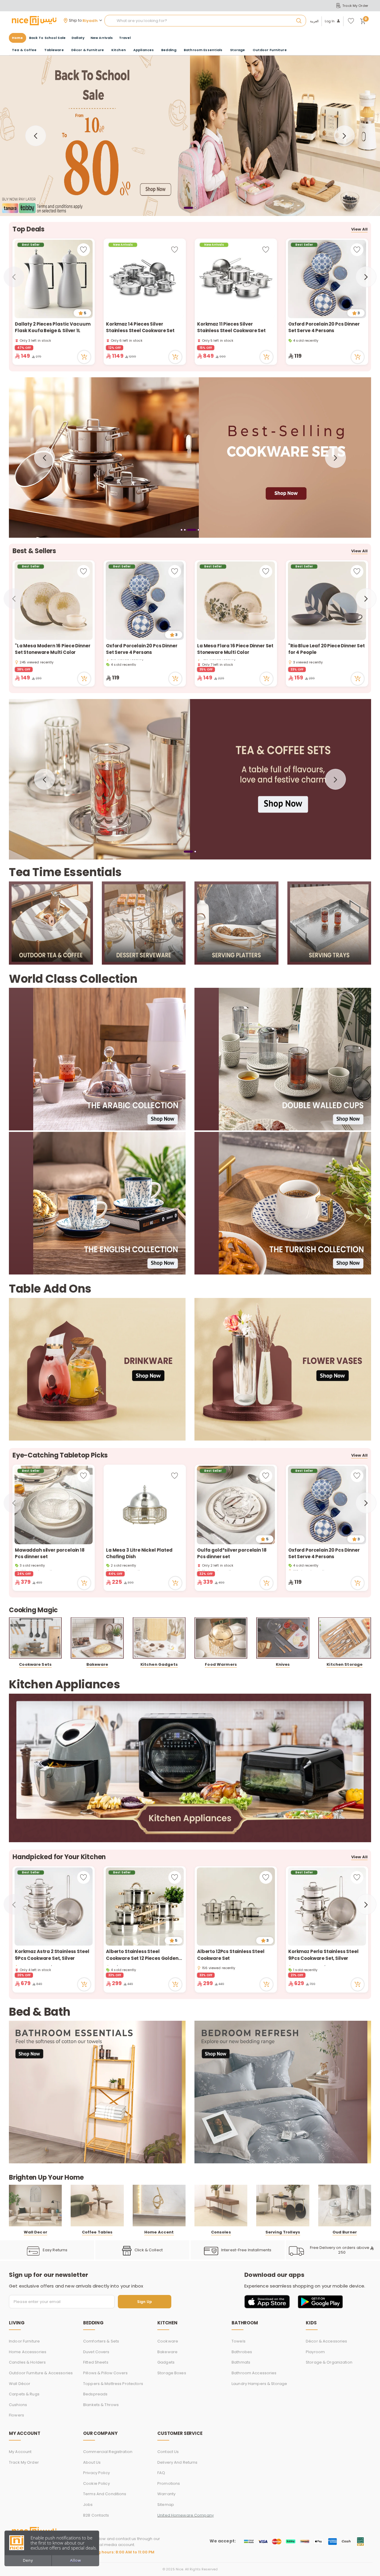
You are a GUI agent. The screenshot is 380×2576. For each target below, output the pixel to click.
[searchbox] (205, 21)
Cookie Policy (96, 2483)
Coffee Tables (97, 2232)
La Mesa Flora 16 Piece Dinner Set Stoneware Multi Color (235, 649)
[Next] (344, 136)
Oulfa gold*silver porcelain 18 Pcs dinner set (232, 1553)
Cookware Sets (35, 1664)
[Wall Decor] (35, 2206)
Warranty (166, 2494)
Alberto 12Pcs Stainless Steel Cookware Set (231, 1955)
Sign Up (145, 2302)
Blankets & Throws (101, 2405)
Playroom (315, 2352)
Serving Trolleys (283, 2232)
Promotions (169, 2483)
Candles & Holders (27, 2362)
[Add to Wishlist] (84, 250)
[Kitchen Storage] (345, 1638)
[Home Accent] (159, 2206)
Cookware (168, 2341)
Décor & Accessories (326, 2341)
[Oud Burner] (345, 2206)
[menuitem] (47, 38)
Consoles (221, 2232)
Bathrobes (242, 2352)
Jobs (88, 2505)
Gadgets (166, 2362)
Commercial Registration (108, 2452)
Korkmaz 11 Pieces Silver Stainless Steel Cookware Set (231, 327)
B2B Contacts (96, 2515)
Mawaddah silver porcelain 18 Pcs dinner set (50, 1553)
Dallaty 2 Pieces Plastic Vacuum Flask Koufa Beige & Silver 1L (53, 327)
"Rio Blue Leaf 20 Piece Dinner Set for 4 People (327, 649)
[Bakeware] (97, 1638)
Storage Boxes (172, 2373)
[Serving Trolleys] (283, 2206)
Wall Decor (35, 2232)
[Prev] (36, 136)
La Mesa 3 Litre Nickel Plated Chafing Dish (139, 1553)
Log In (330, 21)
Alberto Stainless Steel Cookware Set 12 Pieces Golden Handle (142, 1955)
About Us (92, 2462)
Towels (239, 2341)
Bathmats (241, 2362)
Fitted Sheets (96, 2362)
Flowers (16, 2415)
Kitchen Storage (345, 1664)
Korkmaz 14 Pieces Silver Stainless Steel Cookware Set (140, 327)
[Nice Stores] (34, 20)
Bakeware (97, 1664)
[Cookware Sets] (35, 1638)
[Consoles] (221, 2206)
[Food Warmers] (221, 1638)
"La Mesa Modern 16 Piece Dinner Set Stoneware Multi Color (53, 649)
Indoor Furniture (24, 2341)
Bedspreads (95, 2394)
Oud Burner (345, 2232)
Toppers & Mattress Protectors (113, 2384)
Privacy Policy (96, 2473)
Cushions (18, 2405)
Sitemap (166, 2505)
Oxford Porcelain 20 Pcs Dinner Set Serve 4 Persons (324, 327)
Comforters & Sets (101, 2341)
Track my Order (24, 2462)
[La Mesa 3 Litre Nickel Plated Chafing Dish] (145, 1505)
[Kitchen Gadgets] (159, 1638)
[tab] (188, 208)
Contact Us (168, 2452)
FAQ (161, 2473)
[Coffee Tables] (97, 2206)
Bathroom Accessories (254, 2373)
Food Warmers (221, 1664)
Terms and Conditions (105, 2494)
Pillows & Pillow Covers (105, 2373)
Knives (283, 1664)
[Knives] (283, 1638)
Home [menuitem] (18, 38)
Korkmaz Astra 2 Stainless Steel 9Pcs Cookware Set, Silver (52, 1955)
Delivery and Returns (178, 2462)
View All (359, 229)
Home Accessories (28, 2352)
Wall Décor (20, 2384)
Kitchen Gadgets (159, 1664)
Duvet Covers (96, 2352)
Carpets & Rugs (24, 2394)
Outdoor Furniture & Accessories (41, 2373)
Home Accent (159, 2232)
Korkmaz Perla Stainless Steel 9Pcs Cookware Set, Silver (323, 1955)
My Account (20, 2452)
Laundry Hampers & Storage (259, 2384)
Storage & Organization (329, 2362)
